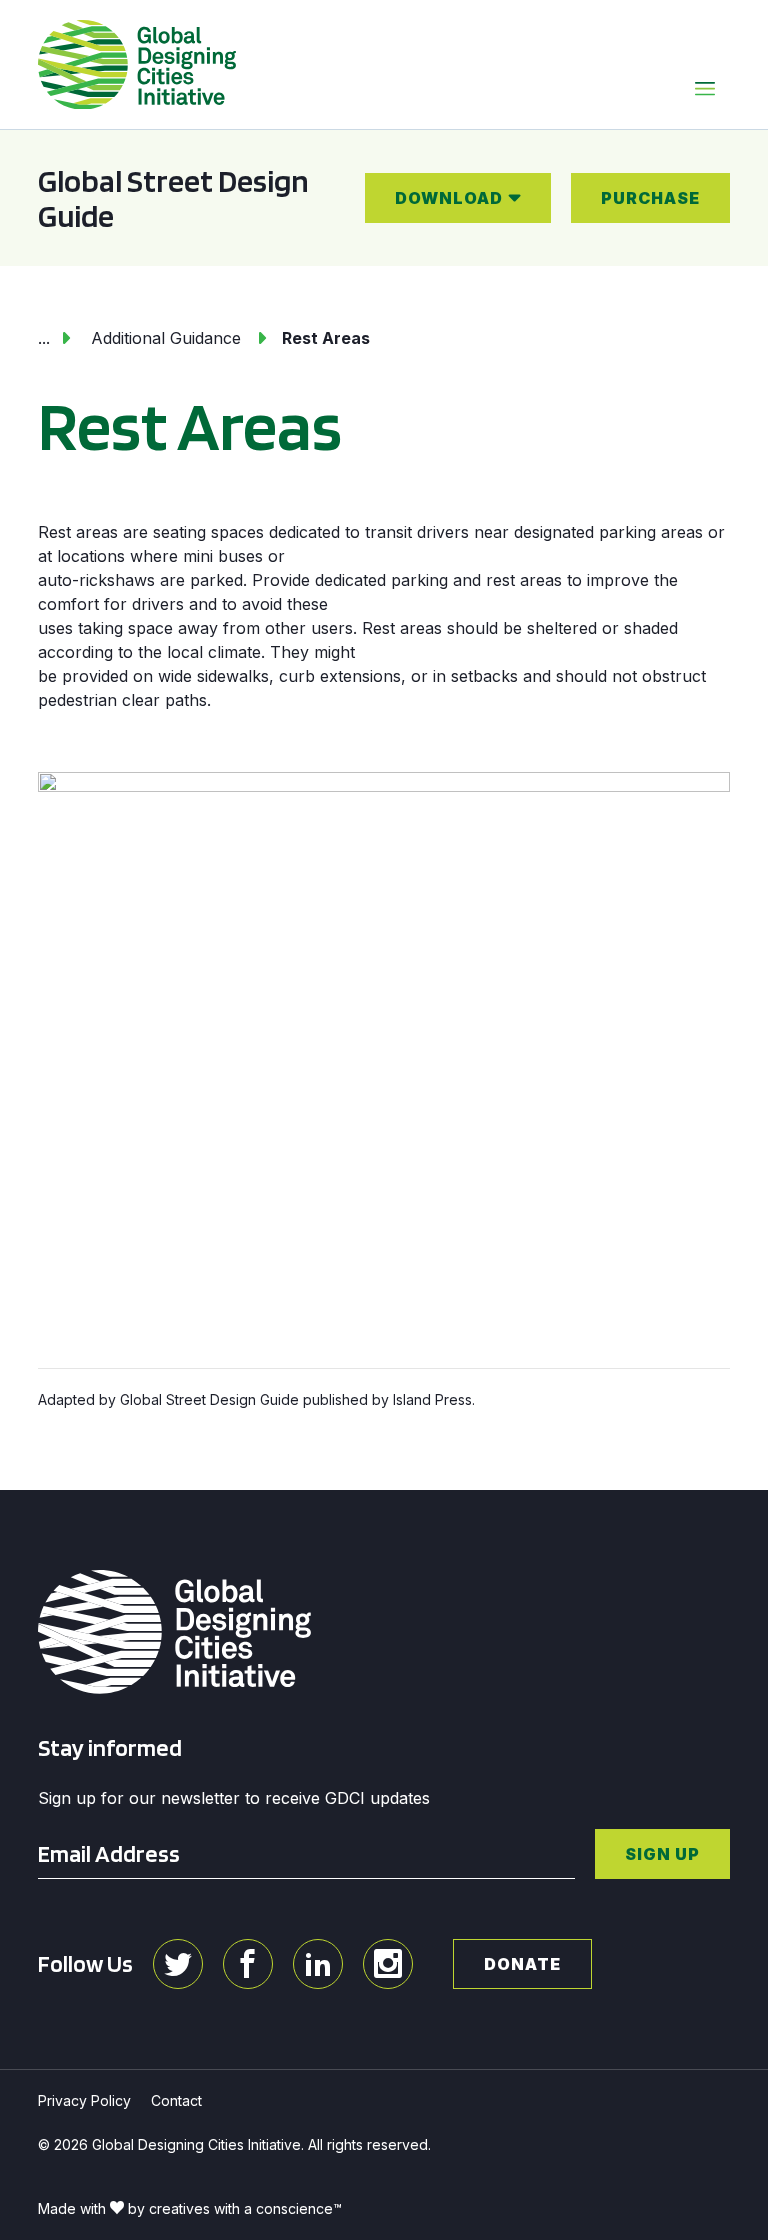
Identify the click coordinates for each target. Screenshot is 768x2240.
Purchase (650, 198)
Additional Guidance (166, 338)
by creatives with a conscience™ (235, 2208)
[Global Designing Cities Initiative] (137, 65)
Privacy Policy (84, 2100)
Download (449, 198)
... (44, 338)
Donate (522, 1964)
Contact (176, 2100)
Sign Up (662, 1854)
